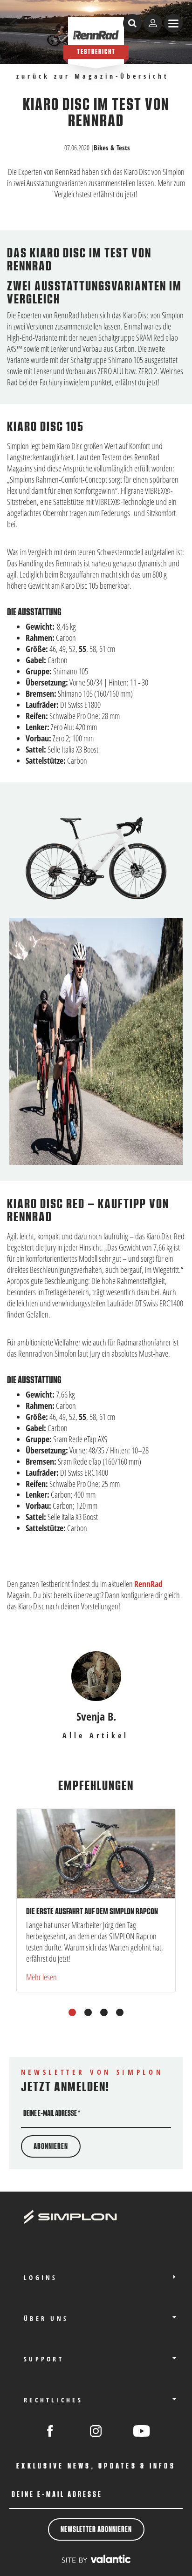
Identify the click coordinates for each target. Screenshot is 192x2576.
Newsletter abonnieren (96, 2529)
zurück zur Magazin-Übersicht (93, 77)
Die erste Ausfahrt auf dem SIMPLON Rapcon (92, 1911)
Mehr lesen (41, 1977)
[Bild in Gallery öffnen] (96, 858)
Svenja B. (96, 1716)
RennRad (148, 1584)
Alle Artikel (96, 1736)
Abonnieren (51, 2146)
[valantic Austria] (96, 2559)
